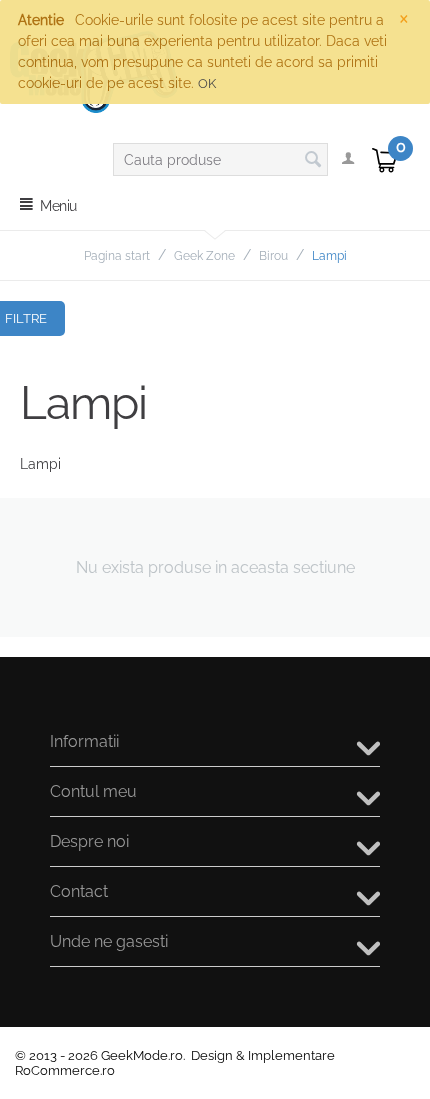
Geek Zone (204, 256)
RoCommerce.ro (65, 1070)
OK (207, 83)
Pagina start (117, 256)
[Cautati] (313, 161)
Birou (273, 256)
